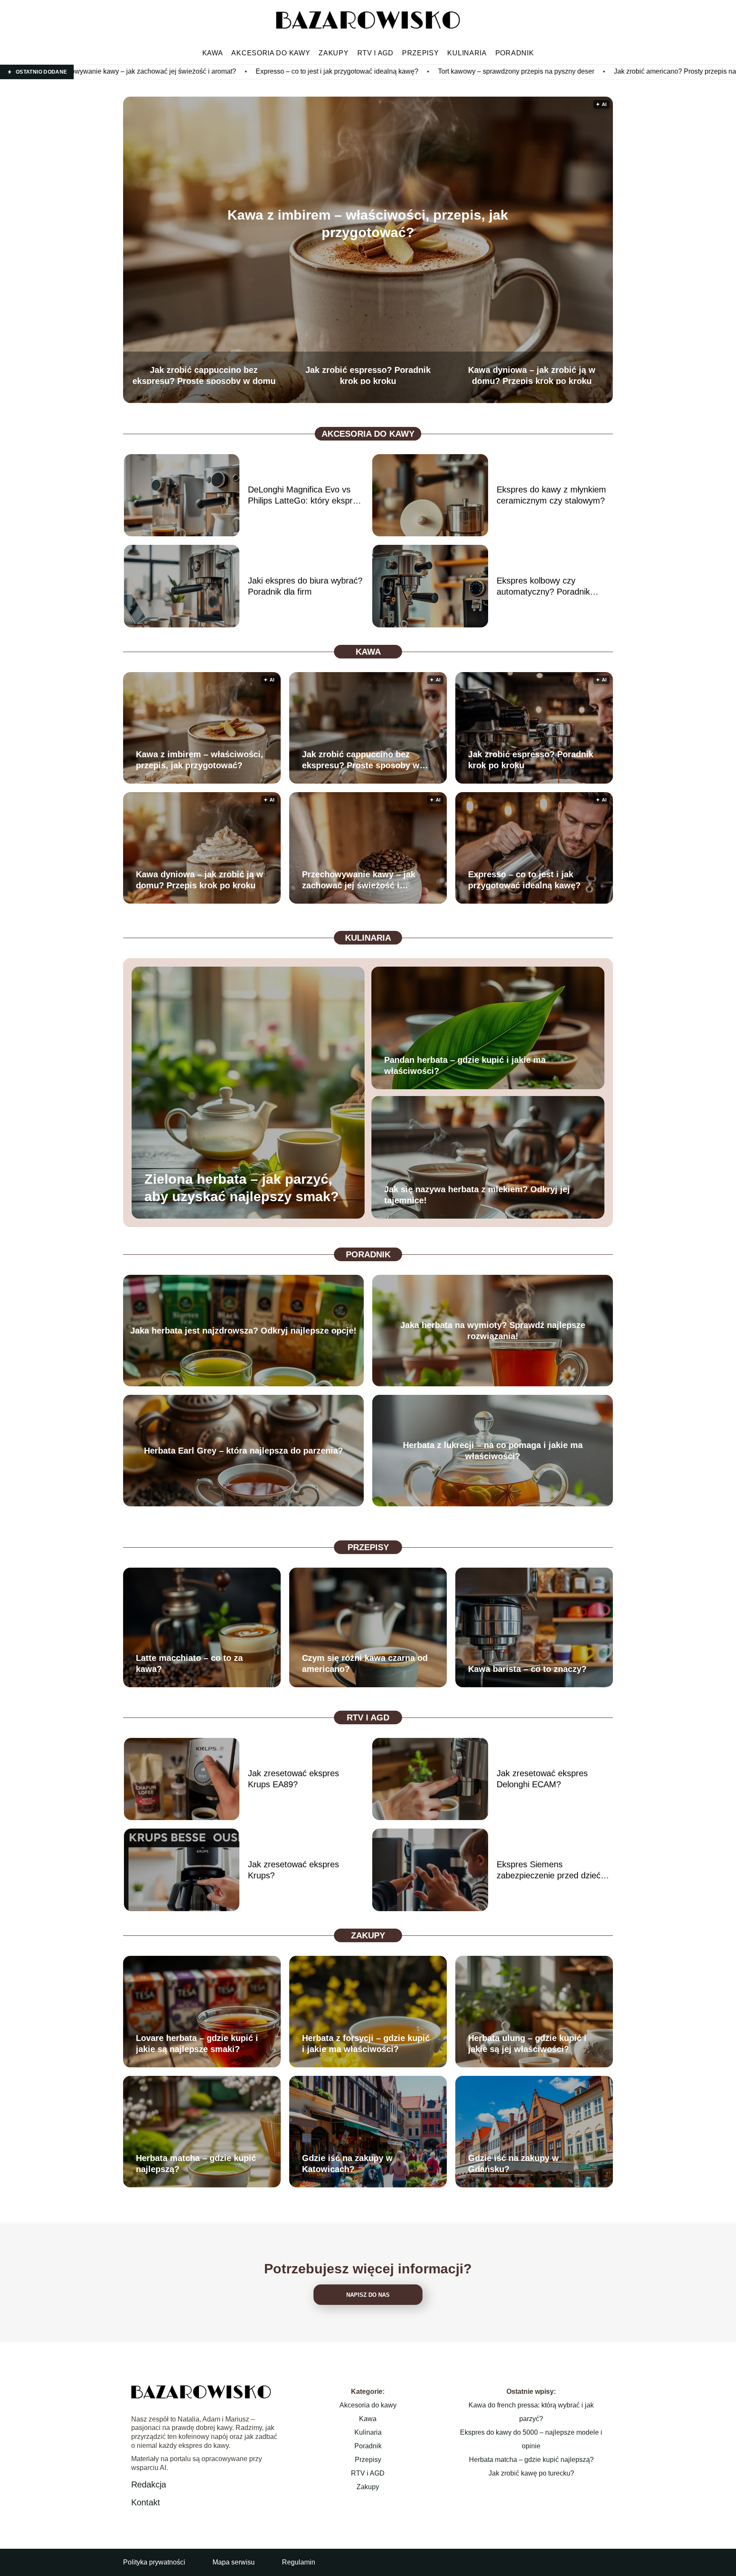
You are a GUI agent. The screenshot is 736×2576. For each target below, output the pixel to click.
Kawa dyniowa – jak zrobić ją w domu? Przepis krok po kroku (532, 375)
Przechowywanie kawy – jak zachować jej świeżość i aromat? (359, 880)
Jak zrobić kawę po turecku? (531, 2473)
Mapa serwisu (234, 2562)
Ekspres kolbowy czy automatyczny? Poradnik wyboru (543, 587)
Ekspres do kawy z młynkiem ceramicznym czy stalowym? (551, 495)
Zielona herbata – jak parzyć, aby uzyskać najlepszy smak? (242, 1188)
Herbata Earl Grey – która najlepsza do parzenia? (243, 1451)
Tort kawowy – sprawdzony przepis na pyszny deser (311, 71)
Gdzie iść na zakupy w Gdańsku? (513, 2164)
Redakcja (149, 2484)
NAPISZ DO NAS (368, 2295)
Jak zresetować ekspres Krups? (293, 1870)
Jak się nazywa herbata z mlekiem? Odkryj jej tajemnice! (477, 1195)
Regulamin (299, 2562)
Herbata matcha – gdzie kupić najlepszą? (196, 2164)
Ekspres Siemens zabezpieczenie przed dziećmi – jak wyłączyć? (553, 1870)
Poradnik (515, 53)
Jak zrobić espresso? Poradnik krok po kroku (368, 375)
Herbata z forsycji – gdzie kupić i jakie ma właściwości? (366, 2044)
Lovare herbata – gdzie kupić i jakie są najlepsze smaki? (197, 2044)
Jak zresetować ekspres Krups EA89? (293, 1779)
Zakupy (333, 53)
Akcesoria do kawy (271, 53)
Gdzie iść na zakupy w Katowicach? (347, 2164)
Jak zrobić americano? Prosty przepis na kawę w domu (492, 71)
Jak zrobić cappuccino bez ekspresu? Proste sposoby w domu (204, 375)
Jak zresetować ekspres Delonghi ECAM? (542, 1779)
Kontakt (146, 2502)
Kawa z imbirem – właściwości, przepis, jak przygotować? (368, 224)
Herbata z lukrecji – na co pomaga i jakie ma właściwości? (493, 1451)
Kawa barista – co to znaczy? (527, 1669)
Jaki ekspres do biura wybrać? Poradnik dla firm (305, 586)
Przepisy (421, 53)
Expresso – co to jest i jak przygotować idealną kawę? (132, 71)
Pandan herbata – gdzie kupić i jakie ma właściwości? (465, 1065)
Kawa (213, 53)
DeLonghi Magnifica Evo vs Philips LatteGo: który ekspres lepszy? (305, 495)
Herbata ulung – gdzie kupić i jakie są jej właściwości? (527, 2044)
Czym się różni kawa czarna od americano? (365, 1663)
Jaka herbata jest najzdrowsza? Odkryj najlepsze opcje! (243, 1331)
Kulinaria (467, 53)
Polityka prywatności (154, 2562)
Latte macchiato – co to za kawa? (189, 1663)
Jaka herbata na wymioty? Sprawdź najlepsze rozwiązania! (493, 1331)
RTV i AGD (375, 53)
